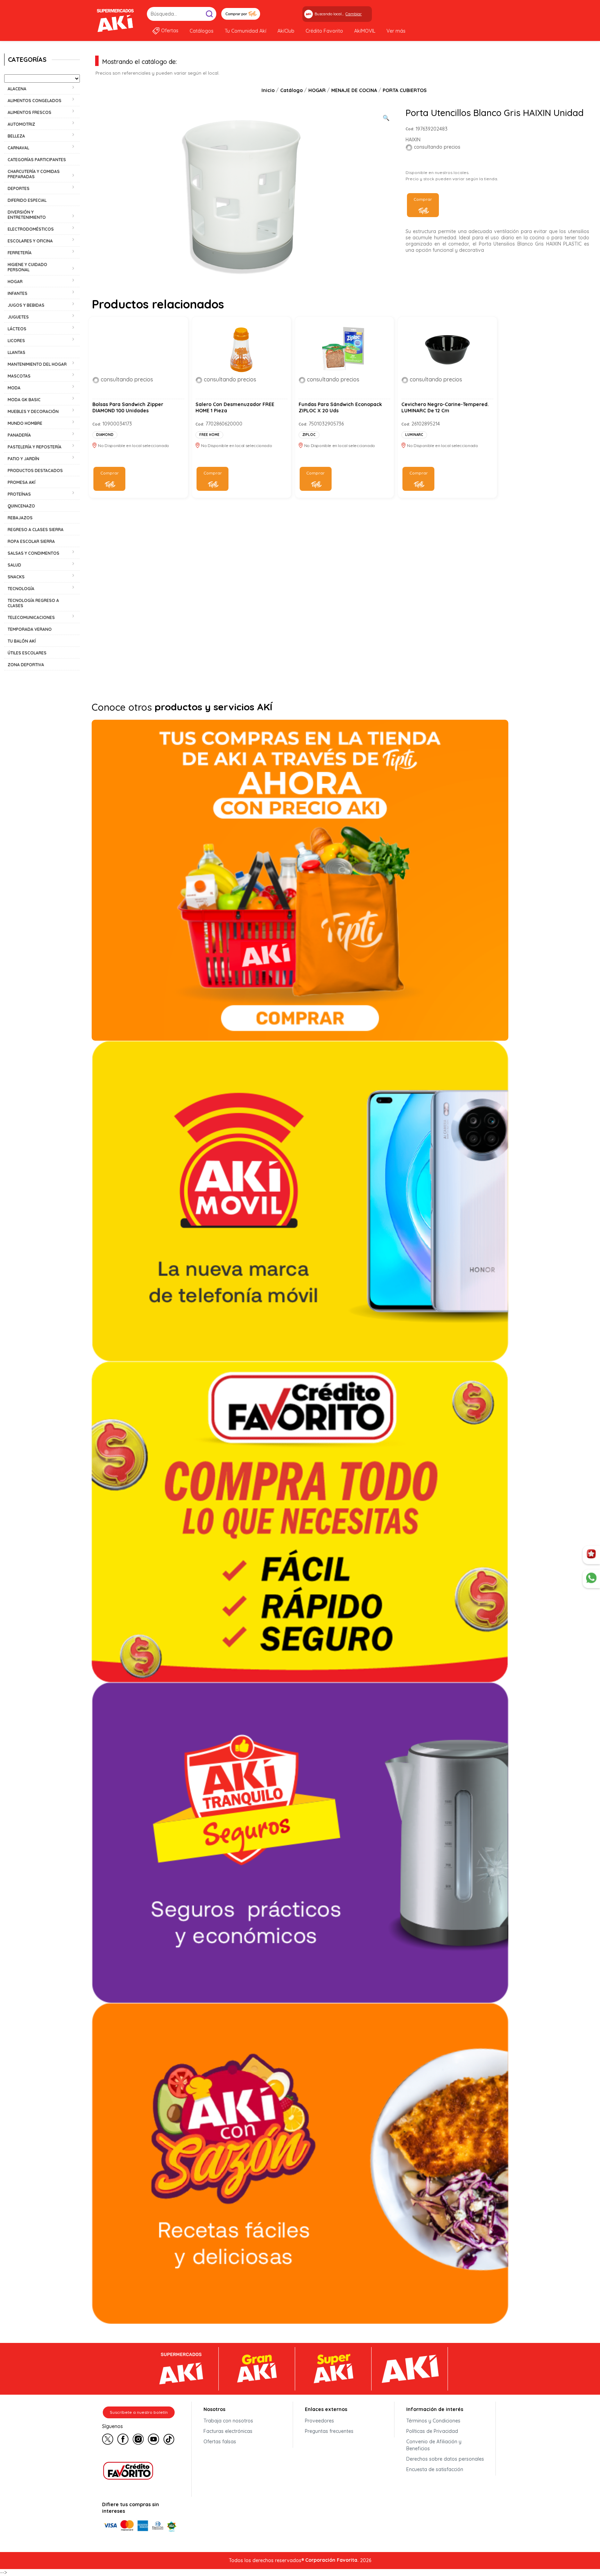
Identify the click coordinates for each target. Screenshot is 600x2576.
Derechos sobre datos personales (445, 2459)
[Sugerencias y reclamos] (591, 1579)
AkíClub (286, 31)
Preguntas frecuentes (329, 2431)
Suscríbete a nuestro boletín (139, 2412)
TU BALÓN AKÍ (22, 641)
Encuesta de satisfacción (435, 2469)
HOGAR (317, 90)
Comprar (423, 199)
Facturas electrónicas (228, 2431)
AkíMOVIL (365, 31)
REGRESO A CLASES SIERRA (36, 530)
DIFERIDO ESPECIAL (27, 200)
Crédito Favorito (324, 31)
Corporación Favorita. (332, 2560)
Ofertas (170, 31)
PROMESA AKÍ (22, 482)
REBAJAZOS (20, 518)
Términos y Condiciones (433, 2421)
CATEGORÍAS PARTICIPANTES (37, 160)
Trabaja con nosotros (228, 2421)
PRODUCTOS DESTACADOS (35, 470)
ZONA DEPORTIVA (26, 665)
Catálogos (202, 31)
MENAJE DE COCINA (354, 90)
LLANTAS (16, 352)
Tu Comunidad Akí (245, 31)
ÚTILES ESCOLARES (27, 653)
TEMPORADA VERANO (30, 629)
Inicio (268, 90)
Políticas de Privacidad (432, 2431)
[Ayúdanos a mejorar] (591, 1555)
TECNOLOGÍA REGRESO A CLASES (33, 603)
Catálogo (291, 90)
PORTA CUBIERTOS (405, 90)
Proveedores (319, 2421)
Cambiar (354, 14)
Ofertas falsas (220, 2442)
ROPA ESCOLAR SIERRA (31, 541)
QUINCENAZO (21, 506)
